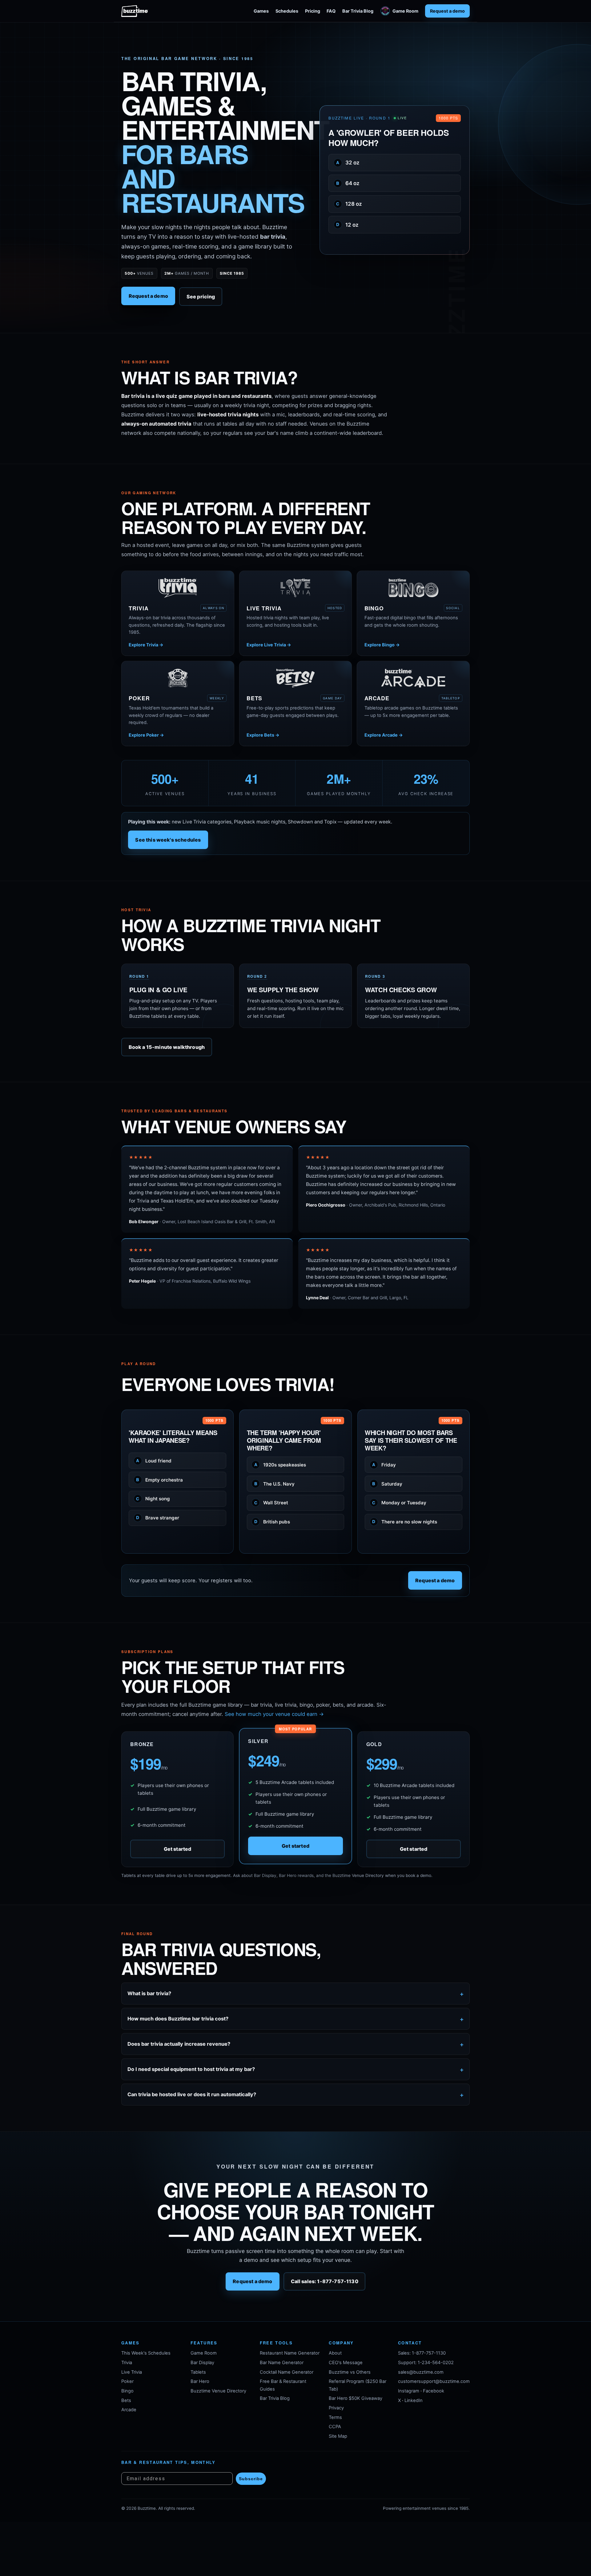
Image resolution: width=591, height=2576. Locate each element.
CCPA (335, 2427)
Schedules (287, 11)
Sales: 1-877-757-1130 (422, 2353)
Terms (335, 2417)
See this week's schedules (168, 840)
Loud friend (154, 1461)
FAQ (331, 11)
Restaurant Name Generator (290, 2353)
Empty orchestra (159, 1480)
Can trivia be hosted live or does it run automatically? (192, 2094)
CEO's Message (346, 2363)
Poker (127, 2381)
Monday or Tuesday (399, 1503)
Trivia (127, 2363)
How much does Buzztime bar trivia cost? (178, 2019)
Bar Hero (200, 2381)
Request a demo (447, 11)
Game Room (405, 11)
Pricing (313, 11)
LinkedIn (414, 2400)
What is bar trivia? (149, 1993)
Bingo (127, 2391)
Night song (153, 1499)
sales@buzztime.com (421, 2372)
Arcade (129, 2410)
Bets (126, 2400)
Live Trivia (132, 2372)
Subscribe (251, 2479)
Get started (178, 1849)
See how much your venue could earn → (274, 1714)
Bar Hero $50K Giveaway (356, 2398)
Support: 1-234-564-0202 (426, 2363)
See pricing (201, 297)
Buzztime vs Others (350, 2372)
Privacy (336, 2408)
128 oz (349, 204)
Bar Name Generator (282, 2363)
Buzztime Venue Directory (218, 2391)
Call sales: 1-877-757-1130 (325, 2282)
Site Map (338, 2436)
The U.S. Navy (275, 1484)
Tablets (198, 2372)
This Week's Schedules (146, 2353)
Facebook (434, 2391)
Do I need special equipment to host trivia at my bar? (191, 2069)
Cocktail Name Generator (287, 2372)
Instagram (409, 2391)
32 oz (348, 163)
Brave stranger (158, 1518)
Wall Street (271, 1503)
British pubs (272, 1522)
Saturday (387, 1484)
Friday (384, 1465)
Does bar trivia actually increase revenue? (179, 2044)
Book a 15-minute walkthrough (167, 1047)
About (335, 2353)
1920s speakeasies (280, 1465)
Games (261, 11)
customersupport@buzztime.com (434, 2381)
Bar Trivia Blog (358, 11)
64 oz (348, 183)
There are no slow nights (405, 1522)
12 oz (347, 224)
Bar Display (202, 2363)
